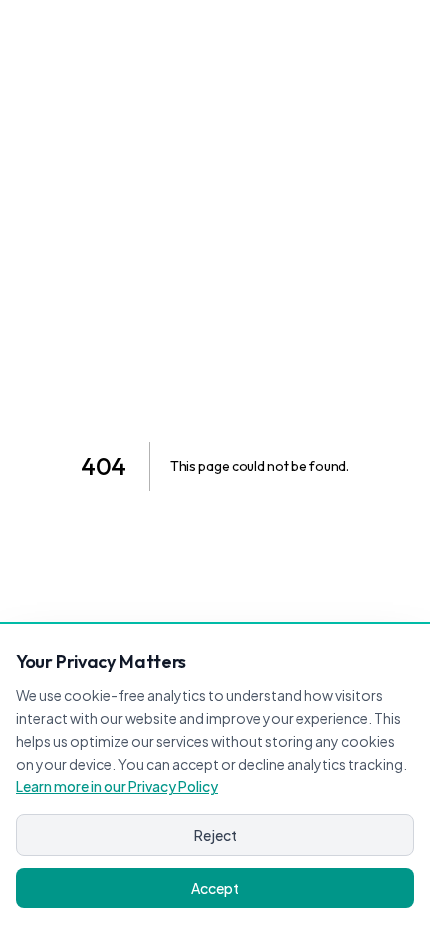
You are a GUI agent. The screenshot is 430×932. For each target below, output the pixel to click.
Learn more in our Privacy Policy (117, 786)
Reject (215, 835)
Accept (215, 888)
